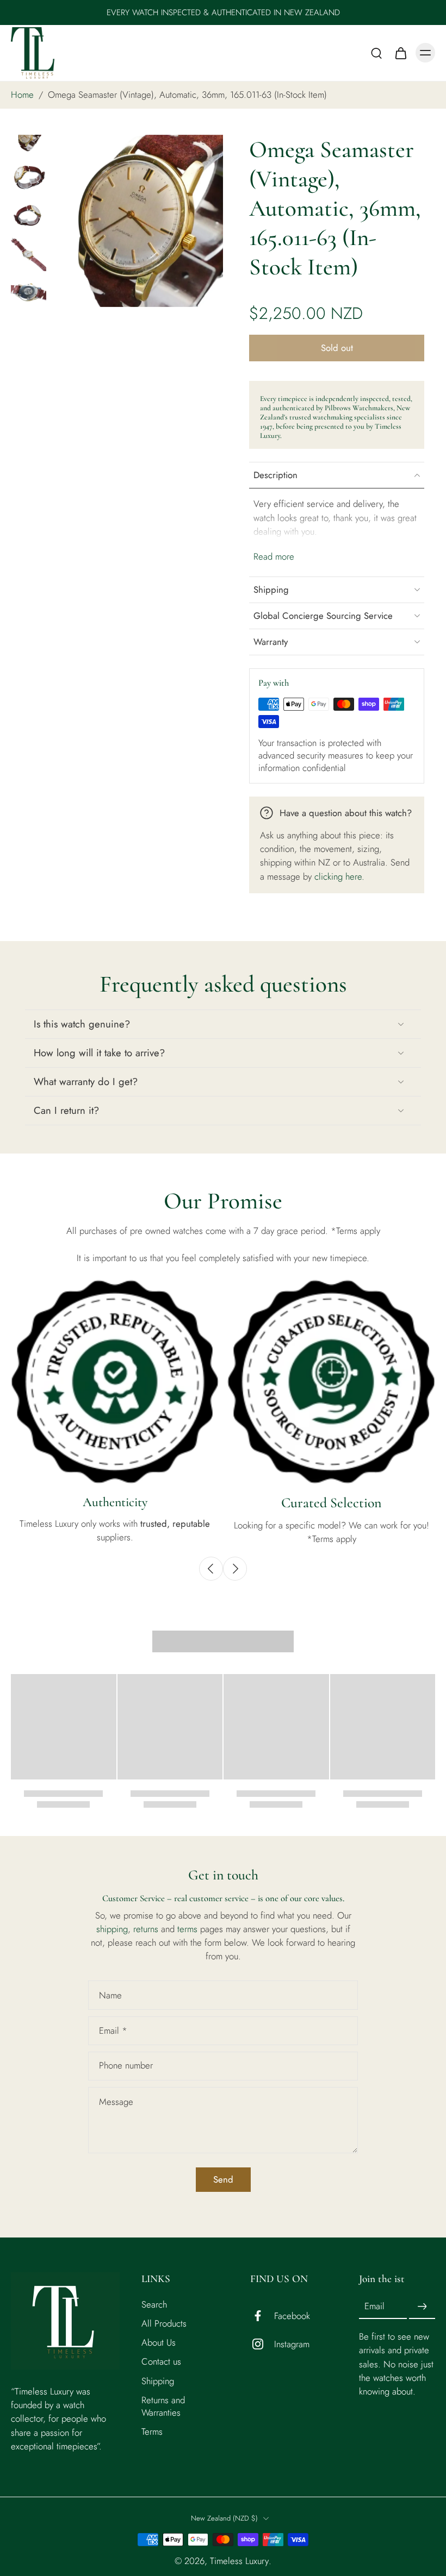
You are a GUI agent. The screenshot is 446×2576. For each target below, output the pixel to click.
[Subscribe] (422, 2307)
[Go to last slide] (211, 1569)
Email (113, 2031)
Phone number (126, 2066)
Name (110, 1995)
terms (189, 1929)
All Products (164, 2324)
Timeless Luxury (239, 2561)
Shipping (158, 2381)
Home (22, 95)
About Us (159, 2343)
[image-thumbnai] (29, 138)
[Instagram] (262, 2345)
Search (154, 2305)
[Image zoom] (137, 221)
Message (116, 2102)
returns (147, 1929)
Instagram (292, 2344)
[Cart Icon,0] (400, 53)
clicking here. (339, 876)
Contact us (161, 2362)
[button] (337, 348)
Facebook (292, 2316)
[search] (376, 53)
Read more (274, 557)
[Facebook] (262, 2316)
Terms (152, 2432)
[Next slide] (235, 1569)
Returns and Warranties (163, 2406)
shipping (112, 1929)
